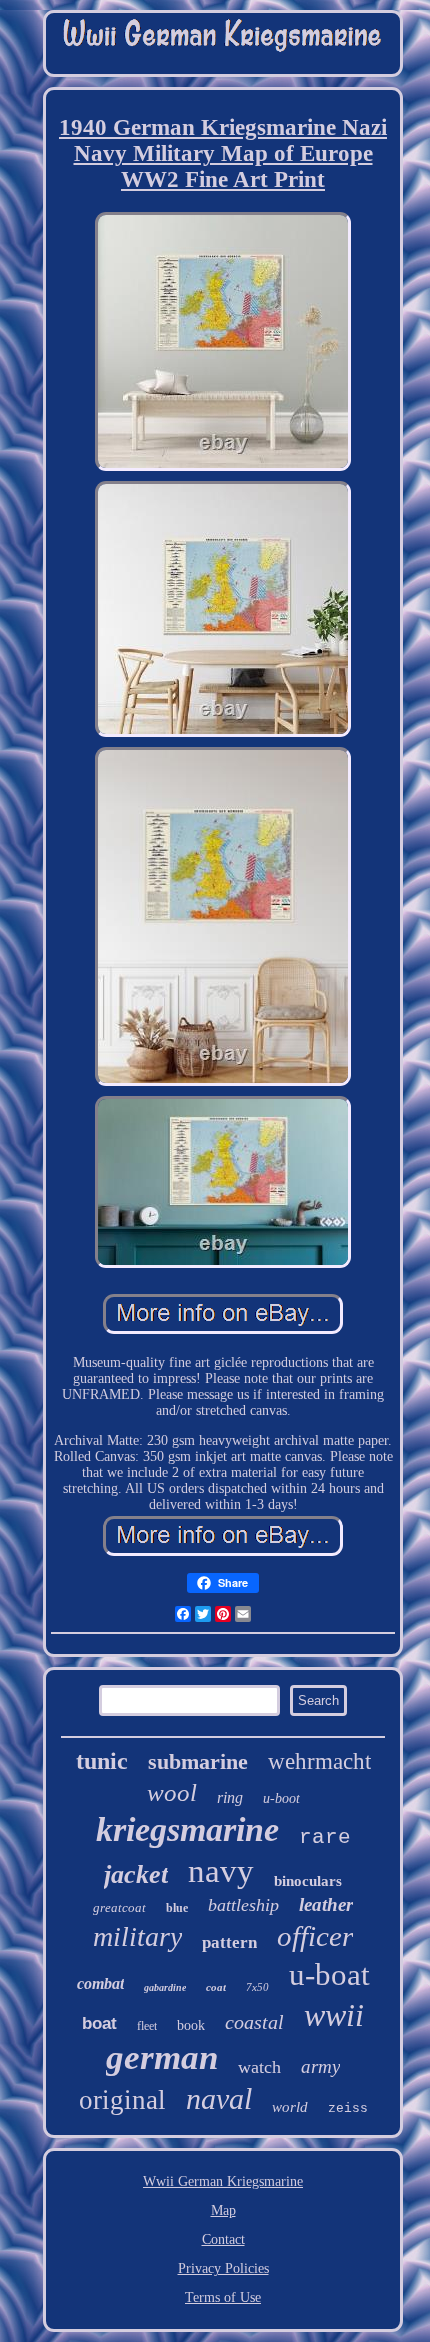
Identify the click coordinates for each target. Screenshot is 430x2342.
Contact (223, 2239)
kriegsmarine (187, 1829)
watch (259, 2067)
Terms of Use (223, 2297)
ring (230, 1797)
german (162, 2057)
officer (315, 1936)
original (122, 2100)
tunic (102, 1761)
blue (177, 1908)
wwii (334, 2015)
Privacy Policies (223, 2268)
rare (325, 1837)
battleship (243, 1905)
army (320, 2066)
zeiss (348, 2108)
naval (219, 2098)
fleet (147, 2026)
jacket (136, 1874)
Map (223, 2210)
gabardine (165, 1987)
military (137, 1936)
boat (99, 2023)
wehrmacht (319, 1761)
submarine (198, 1761)
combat (100, 1983)
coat (216, 1987)
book (191, 2025)
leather (326, 1904)
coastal (254, 2022)
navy (221, 1871)
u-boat (329, 1974)
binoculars (308, 1881)
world (290, 2107)
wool (172, 1792)
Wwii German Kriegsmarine (223, 2181)
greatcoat (119, 1907)
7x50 (257, 1987)
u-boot (281, 1798)
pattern (229, 1942)
